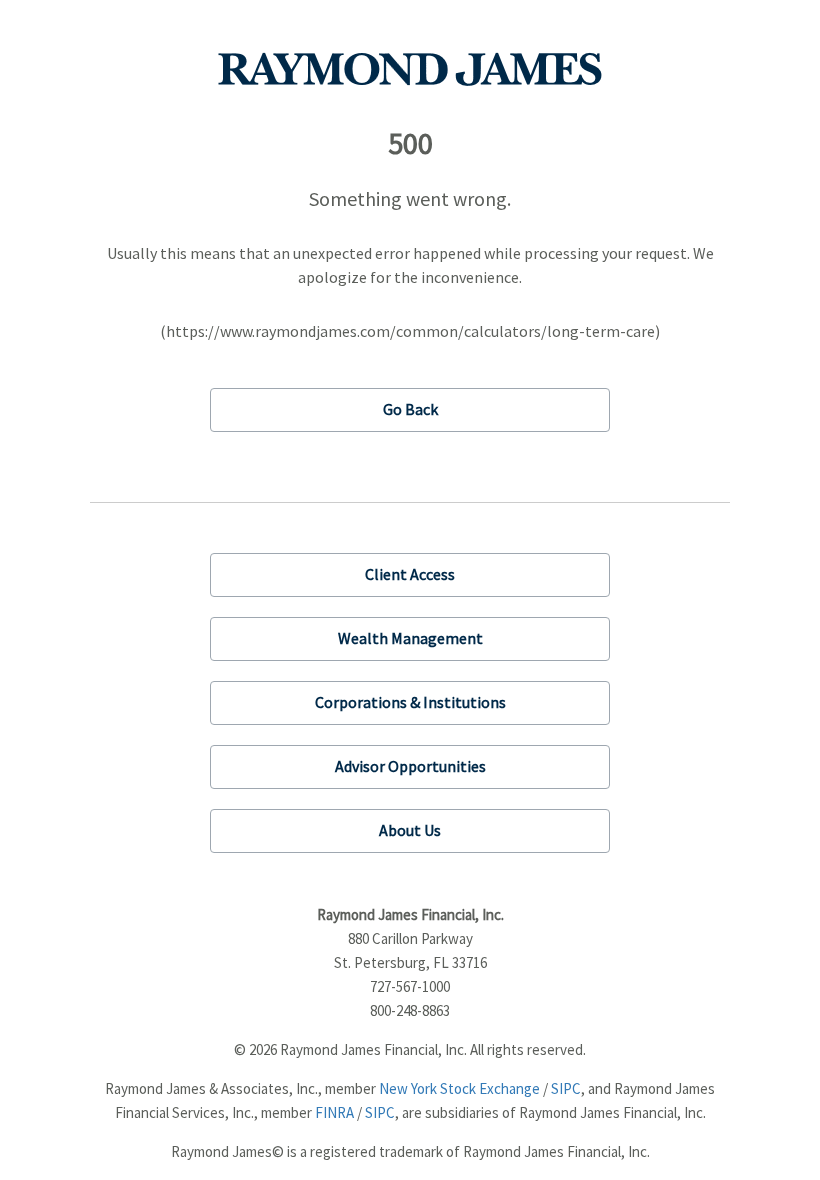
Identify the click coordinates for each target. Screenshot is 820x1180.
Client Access (410, 574)
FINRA (334, 1112)
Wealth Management (410, 638)
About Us (410, 830)
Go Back (410, 409)
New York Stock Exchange (459, 1088)
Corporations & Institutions (410, 702)
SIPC (566, 1088)
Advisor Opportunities (410, 766)
